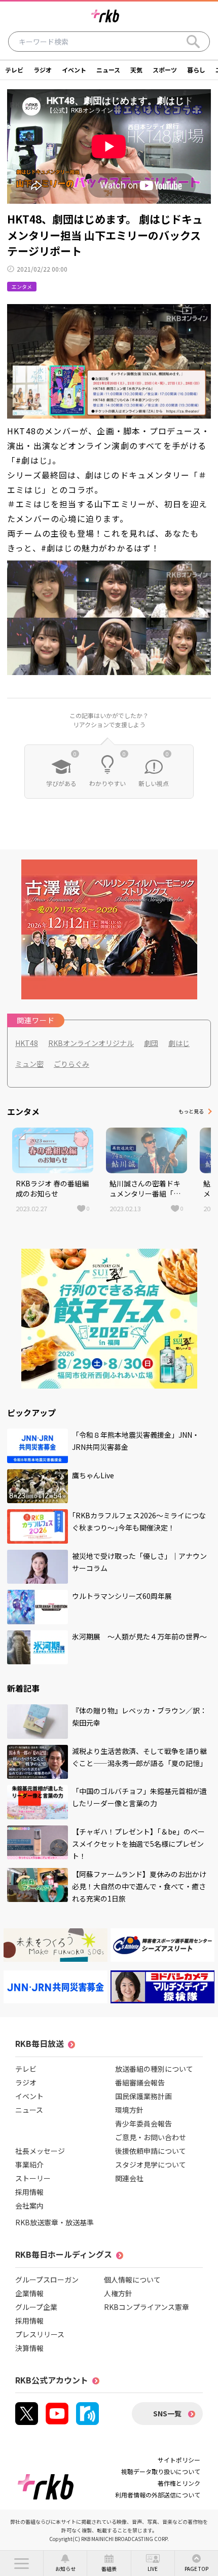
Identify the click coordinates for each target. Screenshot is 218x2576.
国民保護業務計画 (143, 2096)
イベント (74, 70)
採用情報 (29, 2192)
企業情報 (29, 2293)
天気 (136, 70)
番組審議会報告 (140, 2082)
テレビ (14, 70)
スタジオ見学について (151, 2164)
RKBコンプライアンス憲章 (147, 2307)
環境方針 (129, 2110)
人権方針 (118, 2293)
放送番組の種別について (154, 2069)
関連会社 (129, 2178)
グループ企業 (36, 2307)
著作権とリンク (179, 2483)
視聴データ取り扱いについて (161, 2471)
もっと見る (191, 1111)
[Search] (193, 42)
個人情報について (132, 2280)
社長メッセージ (40, 2151)
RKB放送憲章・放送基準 (55, 2222)
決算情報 (29, 2348)
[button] (22, 2563)
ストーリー (33, 2178)
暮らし (196, 70)
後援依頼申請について (151, 2151)
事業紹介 (29, 2164)
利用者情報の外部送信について (158, 2495)
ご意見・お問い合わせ (151, 2137)
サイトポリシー (179, 2460)
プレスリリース (40, 2334)
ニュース (108, 70)
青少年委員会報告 (143, 2123)
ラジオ (43, 70)
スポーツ (165, 70)
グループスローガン (47, 2280)
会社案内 (29, 2206)
